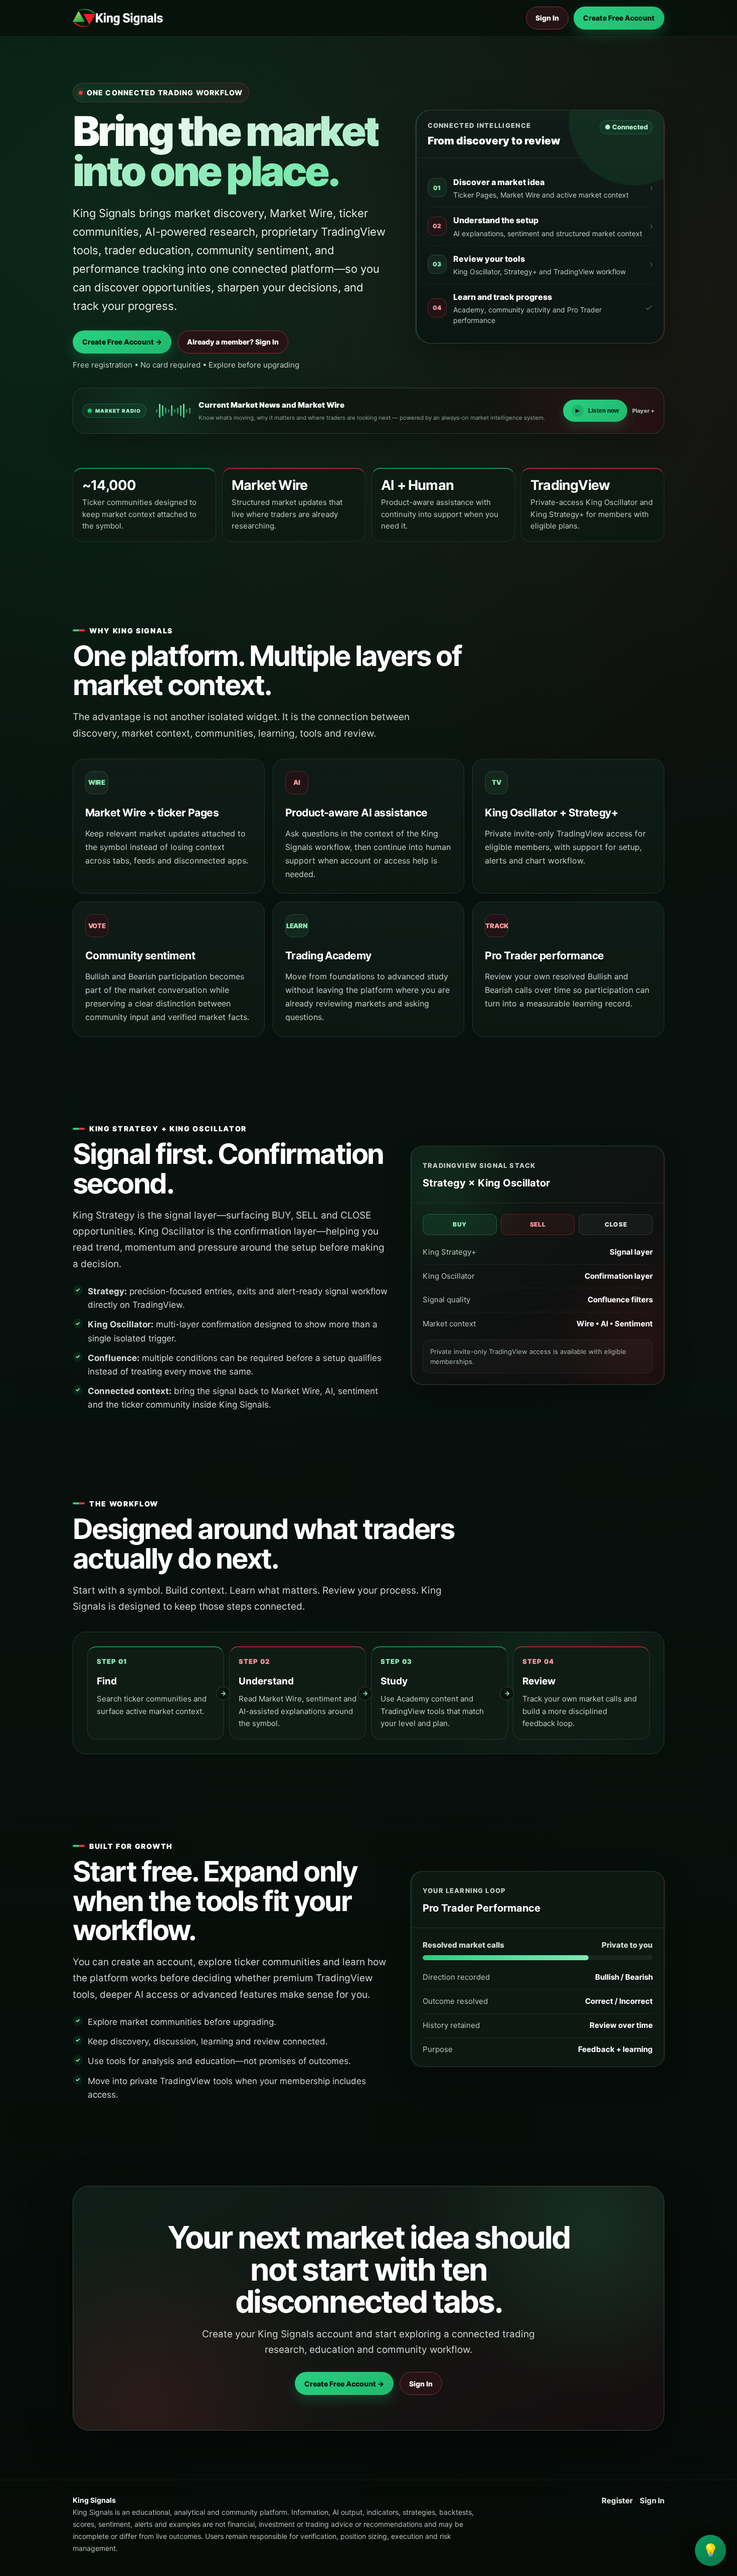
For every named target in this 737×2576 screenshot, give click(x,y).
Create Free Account (619, 18)
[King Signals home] (118, 18)
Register (617, 2501)
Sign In (547, 18)
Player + (643, 411)
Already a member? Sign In (233, 342)
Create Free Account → (122, 342)
